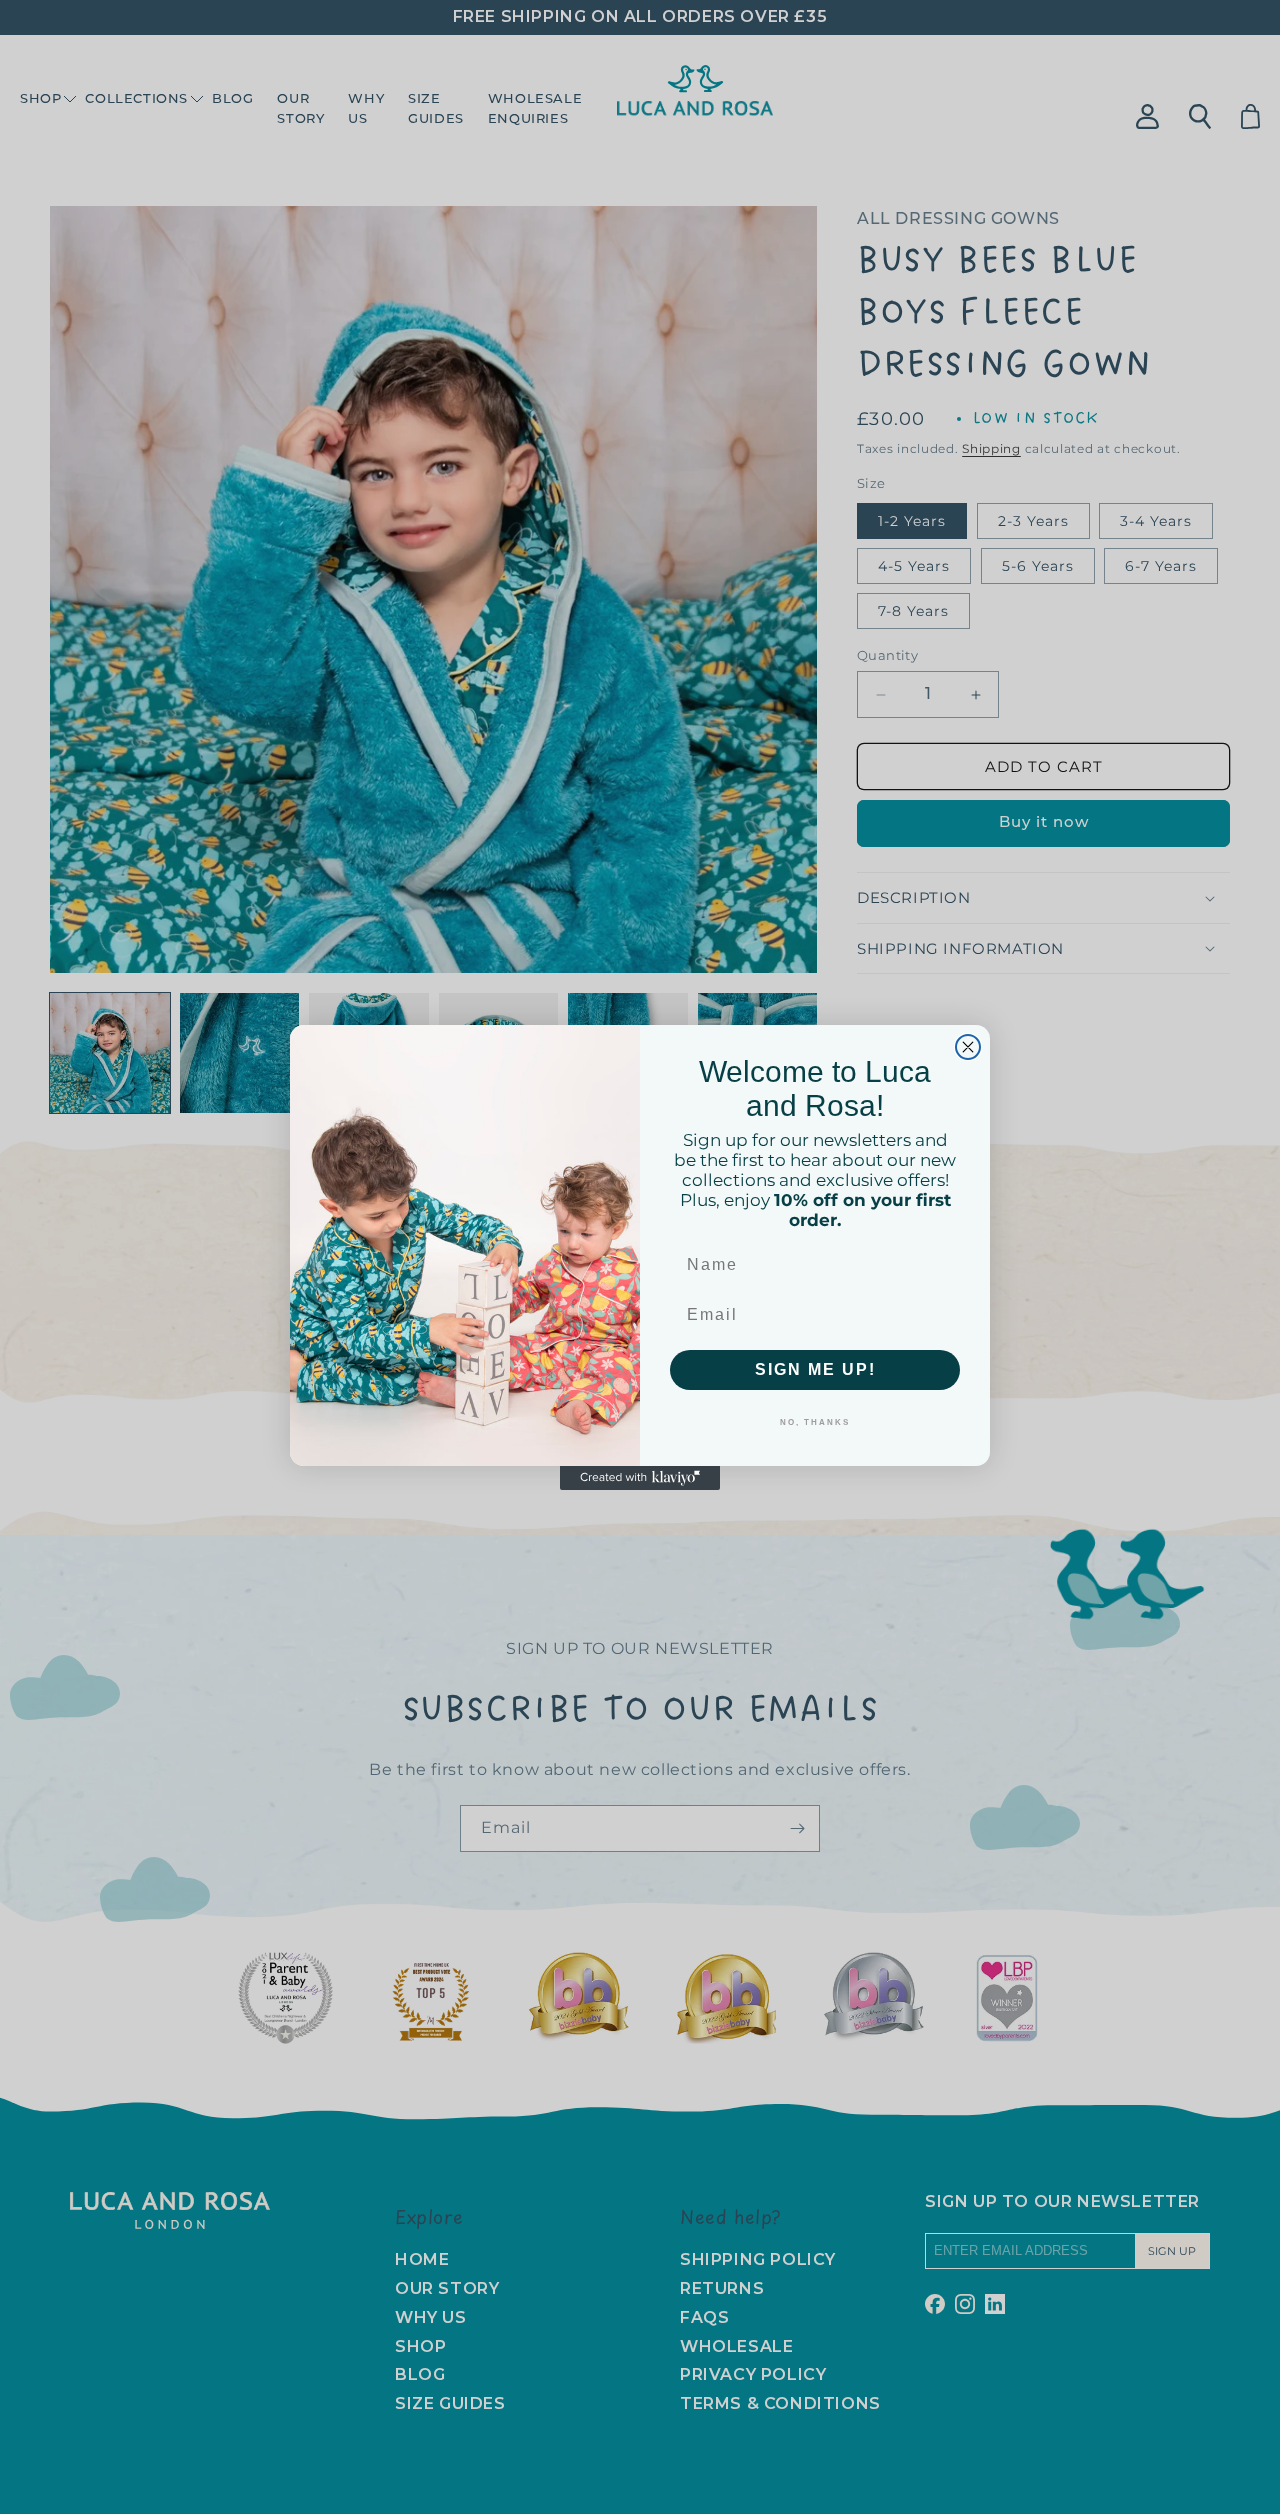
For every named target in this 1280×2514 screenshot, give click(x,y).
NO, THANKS (815, 1422)
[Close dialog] (968, 1047)
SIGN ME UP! (815, 1369)
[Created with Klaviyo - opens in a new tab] (640, 1478)
